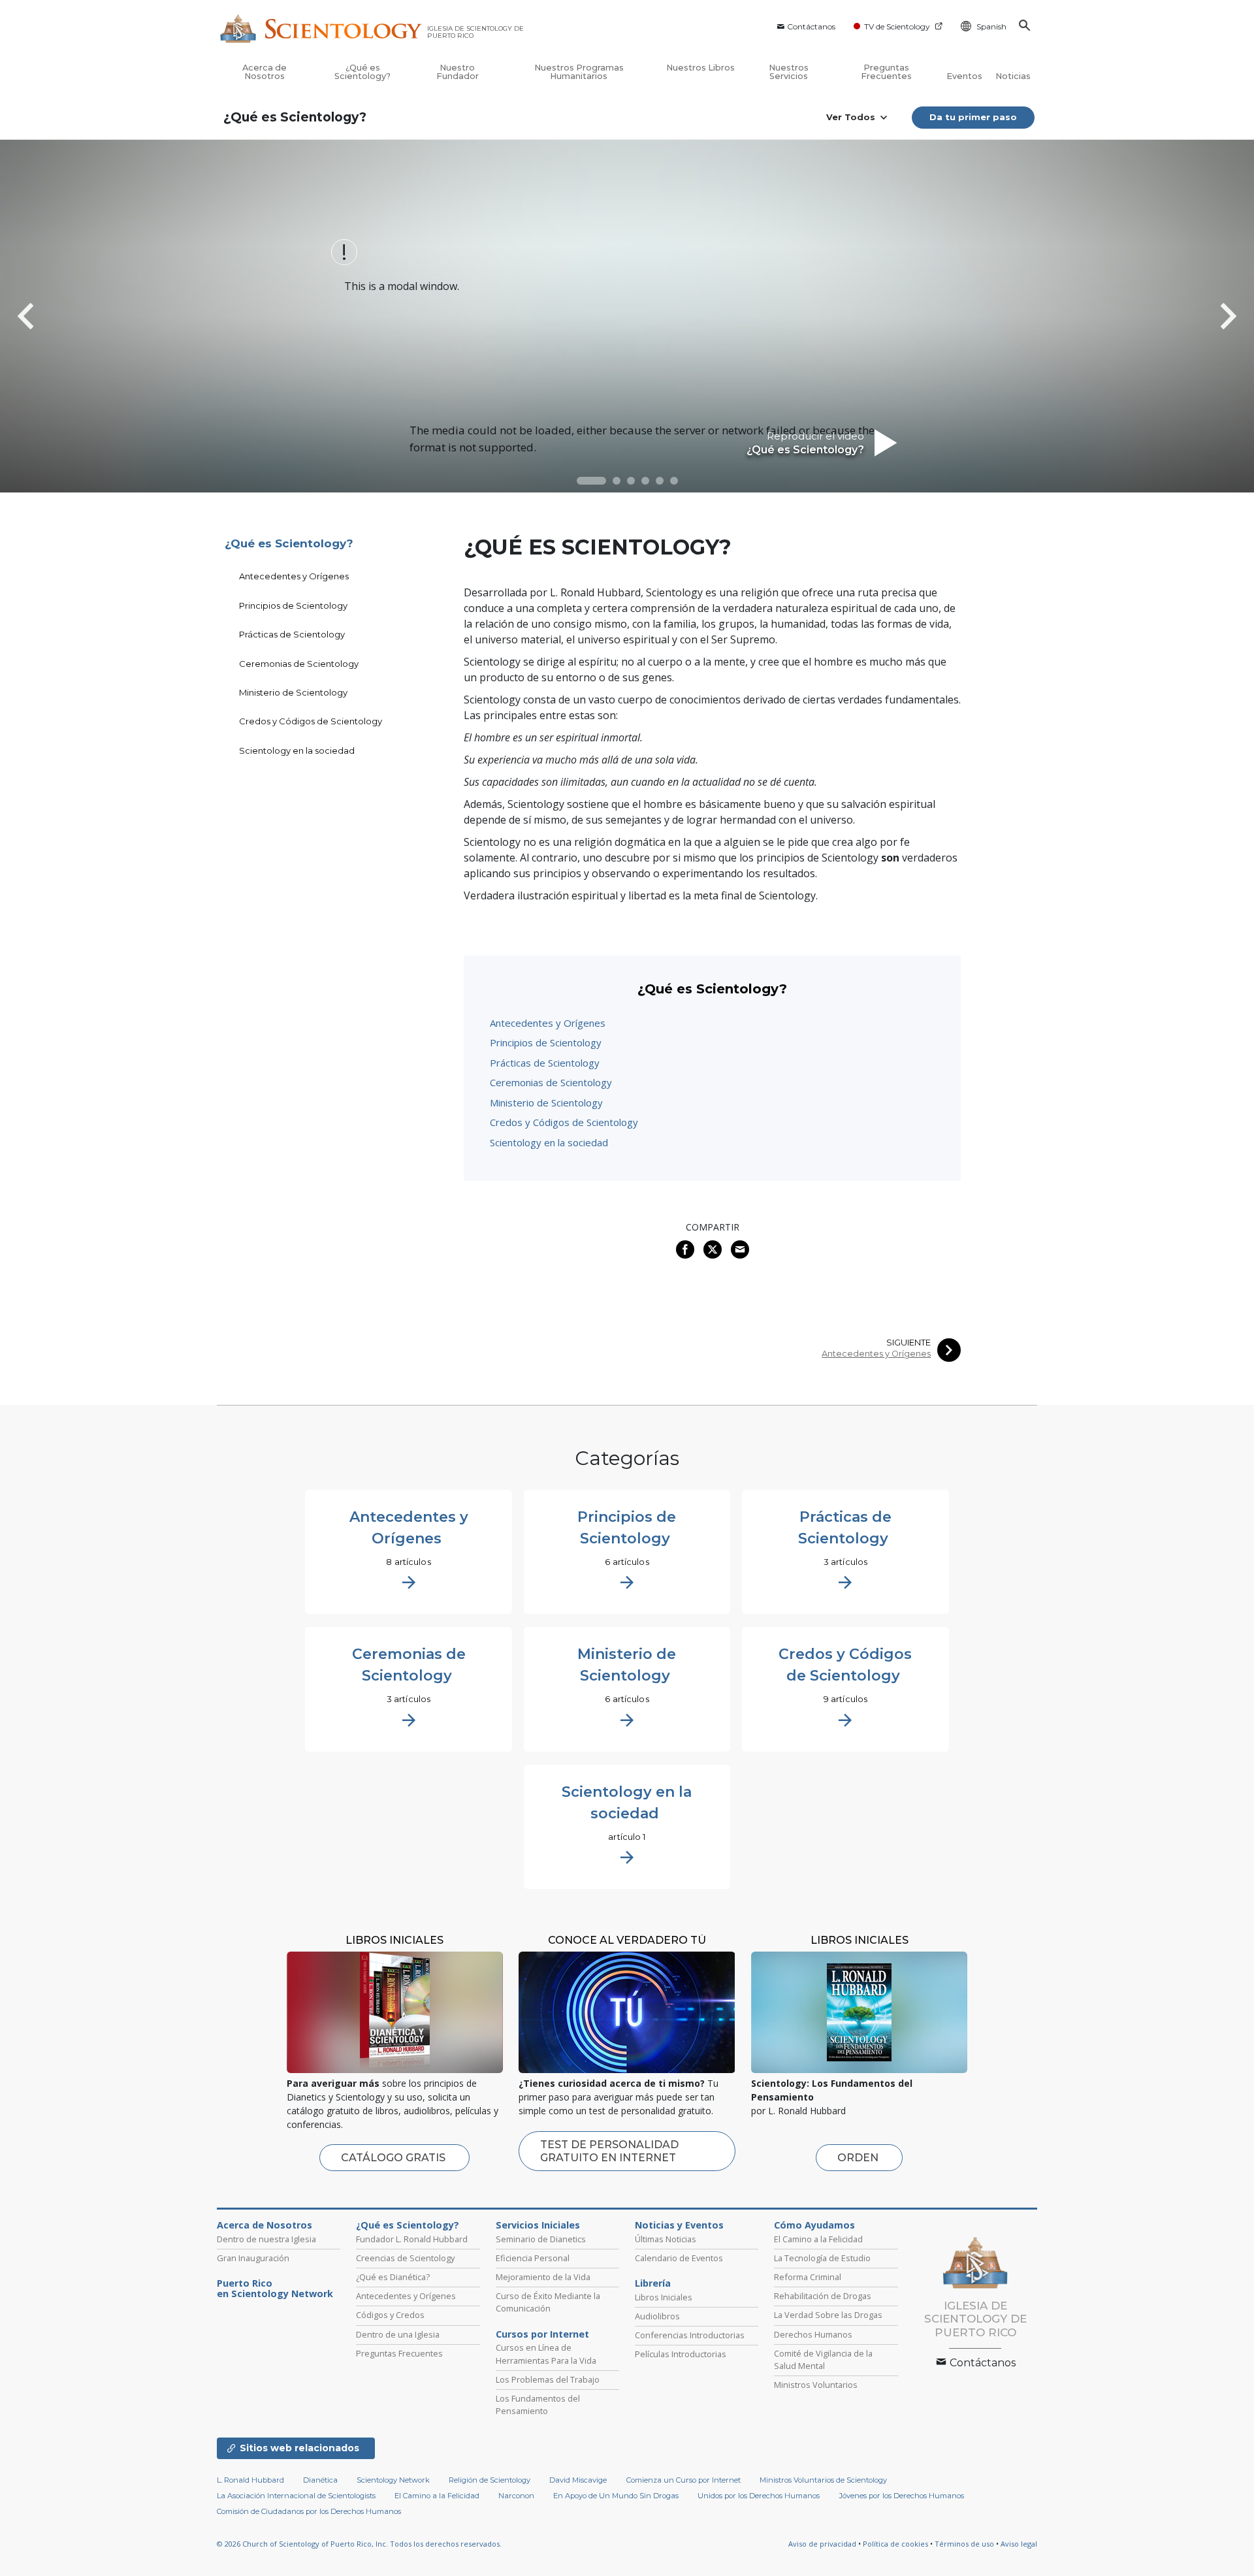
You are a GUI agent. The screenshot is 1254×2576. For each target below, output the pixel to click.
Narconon (516, 2496)
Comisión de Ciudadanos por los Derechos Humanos (309, 2511)
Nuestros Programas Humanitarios (579, 72)
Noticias (1013, 76)
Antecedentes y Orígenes (548, 1023)
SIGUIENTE (908, 1343)
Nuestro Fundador (458, 72)
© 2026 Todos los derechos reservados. (359, 2544)
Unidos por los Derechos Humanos (759, 2496)
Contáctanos (811, 26)
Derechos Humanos (813, 2334)
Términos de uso (964, 2544)
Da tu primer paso (973, 117)
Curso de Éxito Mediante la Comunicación (548, 2302)
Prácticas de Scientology (545, 1063)
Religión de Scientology (490, 2480)
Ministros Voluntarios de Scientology (823, 2480)
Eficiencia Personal (533, 2258)
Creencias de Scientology (405, 2258)
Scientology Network (393, 2480)
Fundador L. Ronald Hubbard (412, 2239)
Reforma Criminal (808, 2277)
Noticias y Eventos (679, 2225)
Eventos (964, 76)
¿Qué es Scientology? (362, 72)
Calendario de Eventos (679, 2258)
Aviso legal (1019, 2544)
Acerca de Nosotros (265, 72)
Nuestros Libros (700, 68)
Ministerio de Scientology (546, 1103)
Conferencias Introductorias (690, 2335)
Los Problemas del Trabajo (548, 2379)
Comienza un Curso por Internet (683, 2480)
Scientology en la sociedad (549, 1142)
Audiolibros (657, 2316)
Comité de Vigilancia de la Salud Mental (823, 2359)
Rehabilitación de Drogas (823, 2296)
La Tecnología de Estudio (822, 2258)
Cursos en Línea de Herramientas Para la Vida (546, 2354)
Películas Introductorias (681, 2354)
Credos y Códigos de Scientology (564, 1122)
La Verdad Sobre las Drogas (828, 2315)
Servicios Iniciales (538, 2225)
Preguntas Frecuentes (886, 72)
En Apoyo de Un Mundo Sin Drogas (616, 2496)
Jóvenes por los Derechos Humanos (902, 2496)
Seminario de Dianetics (541, 2239)
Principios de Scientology (546, 1042)
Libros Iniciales (664, 2297)
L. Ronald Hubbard (250, 2480)
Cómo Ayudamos (814, 2225)
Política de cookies (895, 2544)
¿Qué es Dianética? (393, 2277)
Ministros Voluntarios (816, 2385)
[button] (591, 481)
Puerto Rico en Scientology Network (275, 2289)
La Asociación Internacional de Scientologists (296, 2496)
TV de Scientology (897, 26)
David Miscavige (578, 2480)
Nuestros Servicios (789, 72)
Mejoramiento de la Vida (543, 2277)
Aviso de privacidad (822, 2544)
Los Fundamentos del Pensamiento (538, 2405)
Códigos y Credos (390, 2315)
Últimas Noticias (666, 2239)
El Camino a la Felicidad (818, 2239)
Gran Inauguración (253, 2258)
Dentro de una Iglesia (398, 2334)
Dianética (320, 2480)
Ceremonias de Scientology (551, 1082)
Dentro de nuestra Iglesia (266, 2239)
